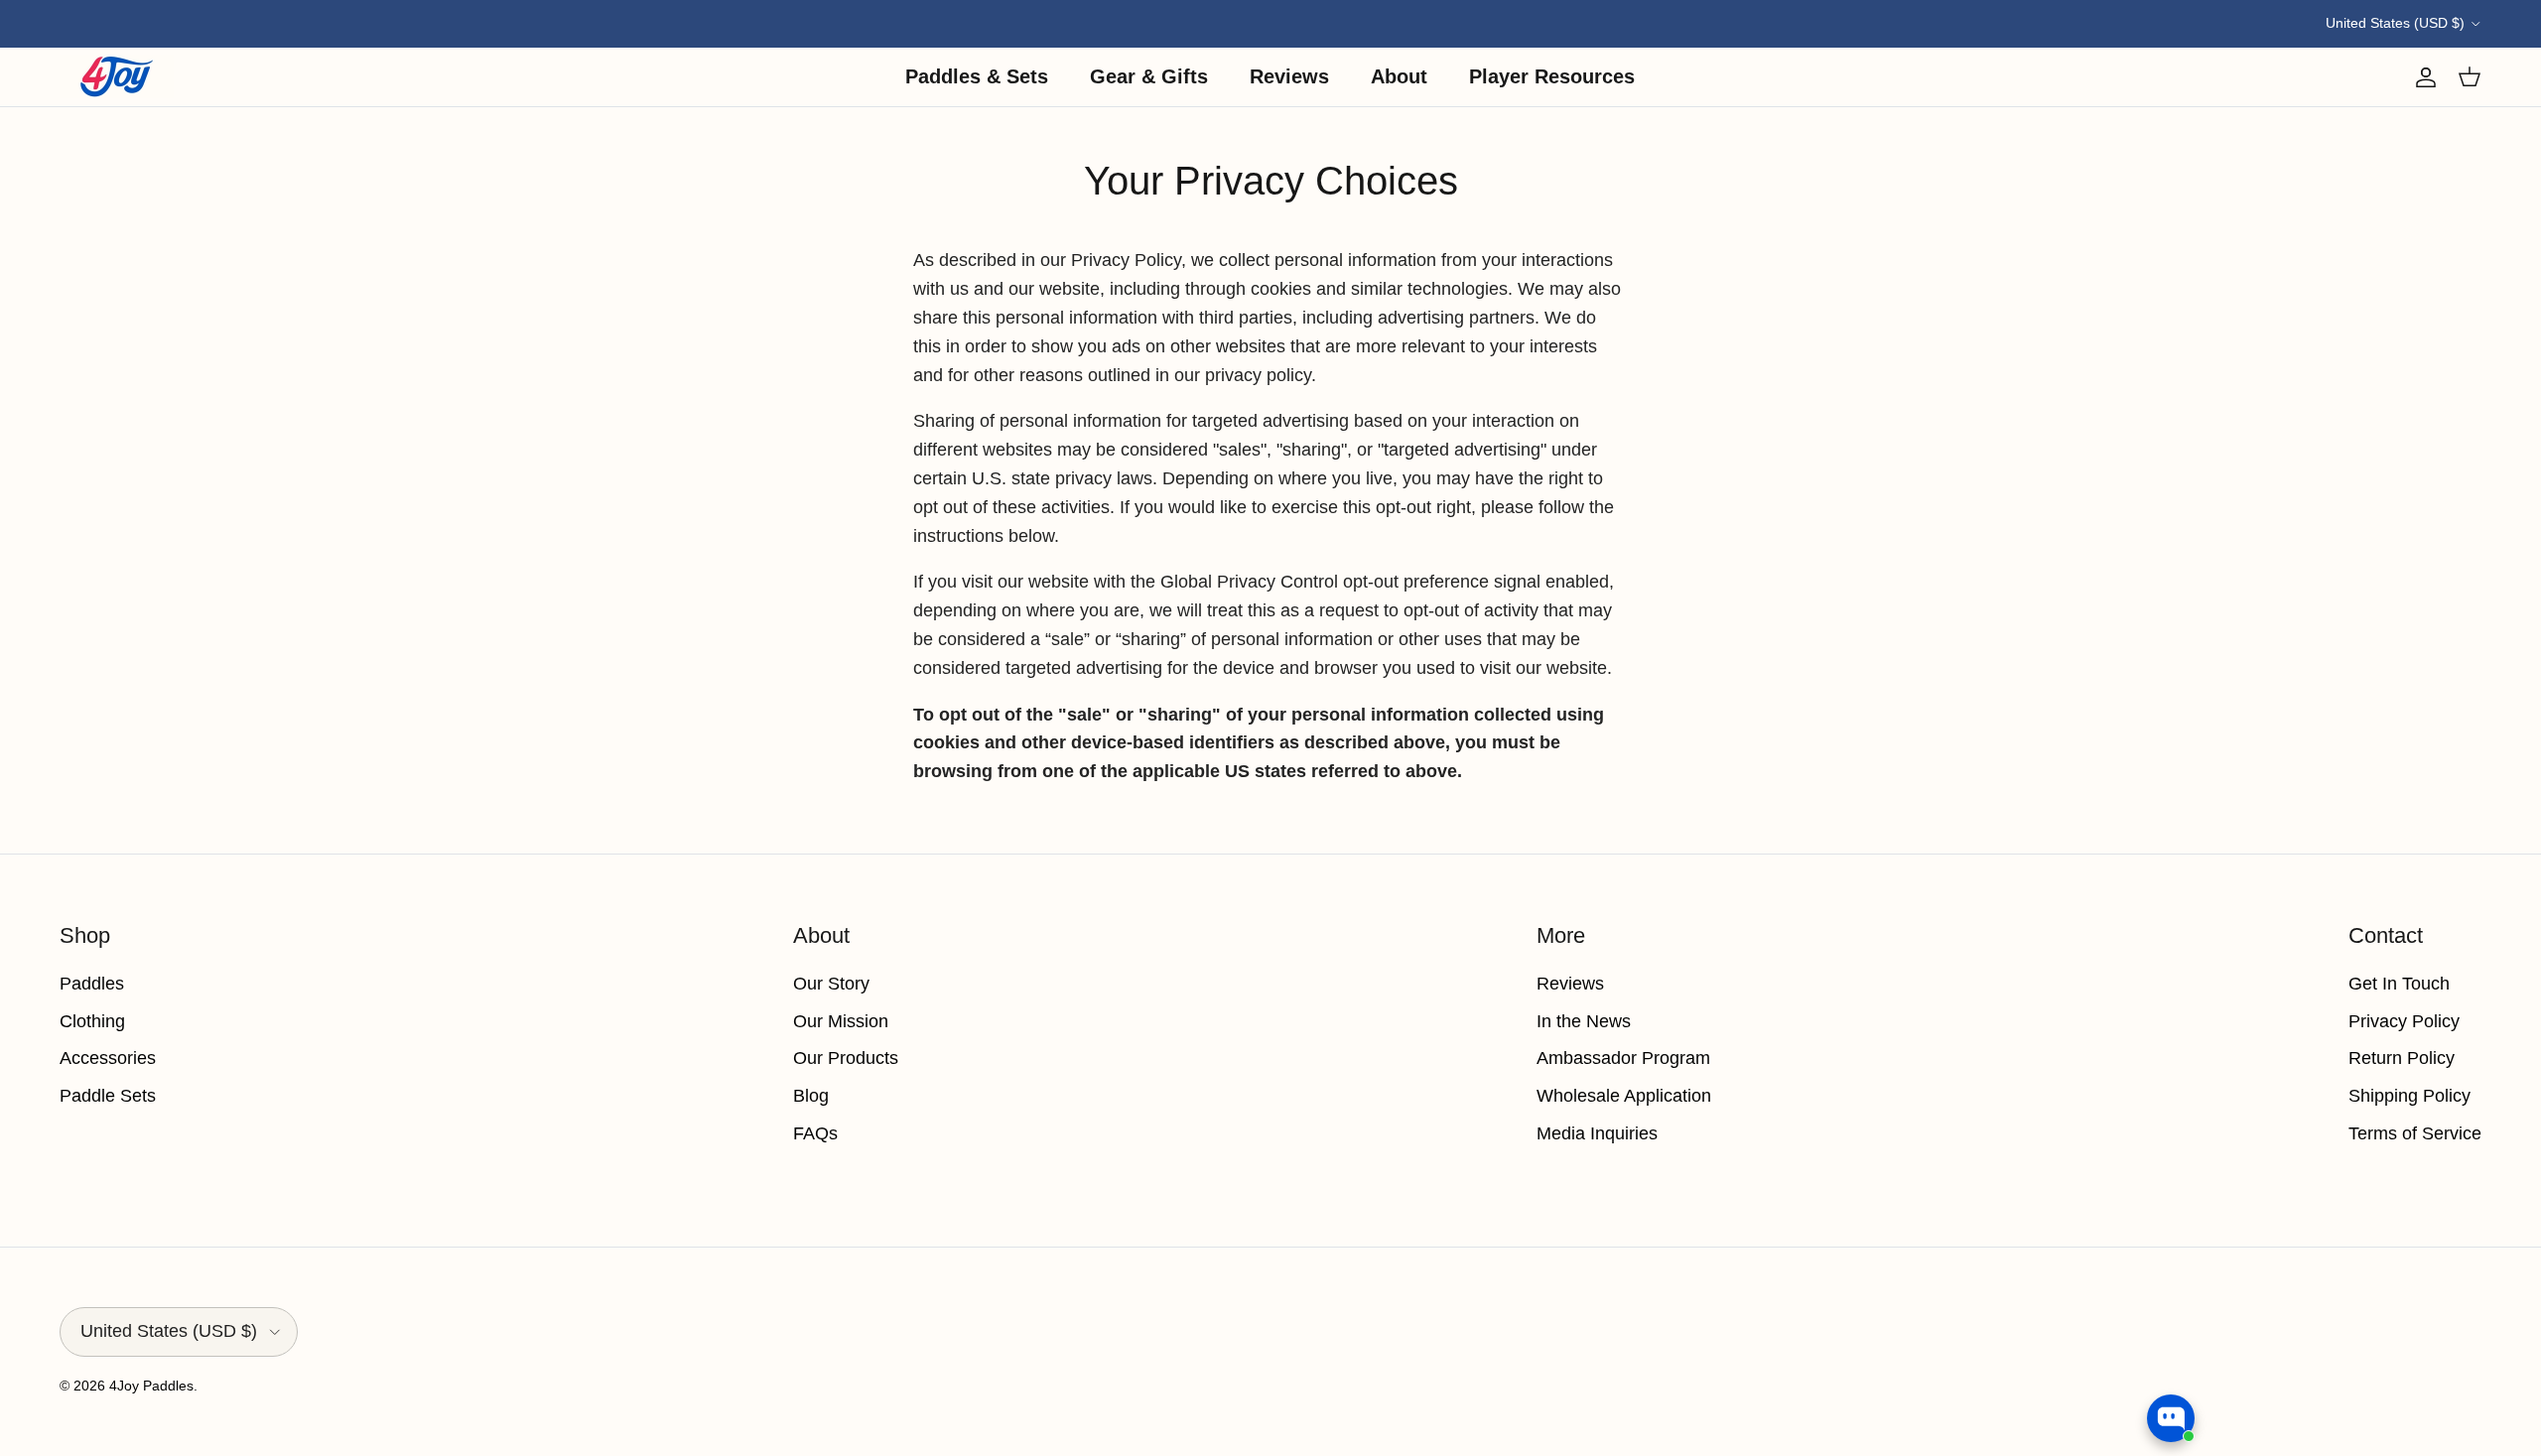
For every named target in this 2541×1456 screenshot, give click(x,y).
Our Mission (841, 1021)
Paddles (92, 984)
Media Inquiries (1597, 1133)
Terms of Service (2415, 1133)
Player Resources (1552, 76)
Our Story (831, 984)
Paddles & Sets (977, 76)
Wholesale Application (1624, 1096)
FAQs (815, 1133)
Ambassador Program (1623, 1058)
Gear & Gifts (1149, 76)
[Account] (2422, 76)
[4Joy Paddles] (117, 76)
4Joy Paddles (151, 1386)
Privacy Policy (2404, 1021)
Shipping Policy (2409, 1096)
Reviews (1289, 76)
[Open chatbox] (2171, 1418)
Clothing (92, 1021)
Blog (811, 1096)
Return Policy (2402, 1058)
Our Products (846, 1058)
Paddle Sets (108, 1096)
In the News (1584, 1021)
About (1399, 76)
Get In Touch (2399, 984)
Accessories (108, 1058)
